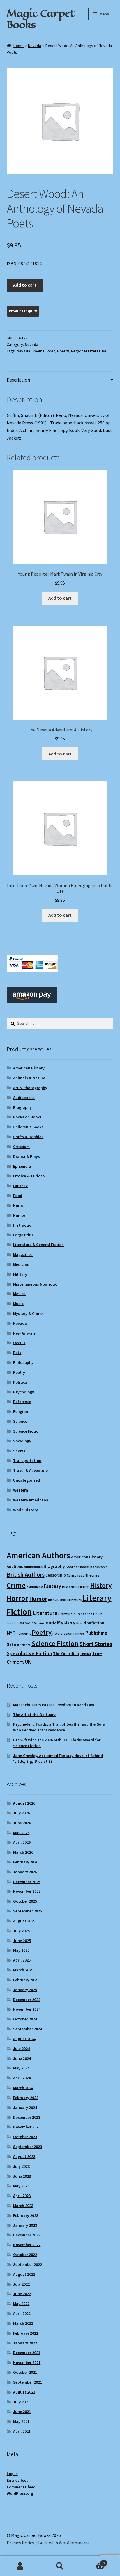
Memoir (26, 1623)
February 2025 (26, 1980)
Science (20, 1421)
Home (18, 46)
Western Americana (31, 1500)
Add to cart (25, 285)
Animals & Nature (29, 1078)
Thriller (85, 1654)
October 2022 (25, 2255)
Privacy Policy (20, 2543)
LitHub (98, 1614)
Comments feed (21, 2487)
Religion (21, 1411)
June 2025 (22, 1941)
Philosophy (23, 1362)
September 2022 (28, 2264)
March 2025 (23, 1970)
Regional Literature (89, 351)
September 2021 (28, 2382)
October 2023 (25, 2137)
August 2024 (24, 2039)
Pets (17, 1353)
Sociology (22, 1441)
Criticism (21, 1147)
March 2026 (23, 1852)
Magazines (23, 1254)
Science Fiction (27, 1431)
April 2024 (22, 2078)
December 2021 (27, 2353)
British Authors (26, 1574)
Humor (19, 1215)
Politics (20, 1382)
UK (28, 1662)
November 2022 (27, 2245)
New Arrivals (24, 1333)
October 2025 (25, 1901)
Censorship (56, 1575)
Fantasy (20, 1186)
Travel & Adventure (30, 1470)
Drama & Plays (27, 1156)
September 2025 (28, 1911)
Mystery (66, 1623)
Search (60, 2566)
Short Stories (96, 1644)
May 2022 (21, 2304)
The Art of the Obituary (34, 1715)
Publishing (96, 1633)
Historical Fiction (76, 1587)
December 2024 (27, 2000)
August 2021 (24, 2392)
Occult (19, 1343)
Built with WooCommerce (64, 2543)
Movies (19, 1294)
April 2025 (22, 1960)
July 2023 (21, 2166)
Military (20, 1274)
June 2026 (22, 1823)
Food (18, 1196)
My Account (20, 2566)
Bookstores (99, 1567)
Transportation (27, 1460)
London (13, 1623)
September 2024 (28, 2029)
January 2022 (25, 2343)
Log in (12, 2474)
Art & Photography (30, 1088)
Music (18, 1304)
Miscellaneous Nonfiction (36, 1284)
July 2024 (21, 2049)
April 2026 (22, 1842)
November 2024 (27, 2009)
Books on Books (27, 1117)
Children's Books (28, 1127)
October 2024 (25, 2019)
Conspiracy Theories (83, 1575)
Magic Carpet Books (40, 19)
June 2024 (22, 2058)
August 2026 (24, 1803)
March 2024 (23, 2088)
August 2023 (24, 2156)
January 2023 (25, 2225)
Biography (22, 1107)
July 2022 (21, 2284)
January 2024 (25, 2107)
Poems (38, 351)
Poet (51, 351)
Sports (19, 1451)
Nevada (35, 46)
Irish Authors (58, 1600)
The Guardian (66, 1654)
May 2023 (21, 2186)
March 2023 (23, 2206)
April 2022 (22, 2313)
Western (21, 1490)
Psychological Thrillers (68, 1634)
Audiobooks (24, 1098)
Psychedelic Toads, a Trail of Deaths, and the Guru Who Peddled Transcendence (59, 1727)
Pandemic (24, 1634)
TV (22, 1662)
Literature (45, 1613)
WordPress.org (20, 2493)
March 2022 (23, 2323)
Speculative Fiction (29, 1653)
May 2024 (21, 2068)
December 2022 (27, 2235)
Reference (22, 1402)
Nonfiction (94, 1623)
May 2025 (21, 1950)
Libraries (75, 1600)
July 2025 (21, 1931)
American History (29, 1068)
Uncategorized (27, 1480)
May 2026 (21, 1833)
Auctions (15, 1566)
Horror (19, 1205)
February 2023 (26, 2215)
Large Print (23, 1235)
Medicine (21, 1264)
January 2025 (25, 1990)
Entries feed (18, 2480)
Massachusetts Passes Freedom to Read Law (54, 1705)
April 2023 (22, 2196)
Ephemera (22, 1166)
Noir (79, 1623)
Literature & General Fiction (38, 1245)
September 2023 (28, 2147)
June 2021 (22, 2412)
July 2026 (21, 1813)
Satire (13, 1644)
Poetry (63, 351)
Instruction (23, 1225)
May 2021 (21, 2421)
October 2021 (25, 2372)
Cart (92, 2561)
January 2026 (25, 1872)
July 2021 (21, 2402)
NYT (11, 1633)
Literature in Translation (75, 1614)
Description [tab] (18, 380)
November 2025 (27, 1891)
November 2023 (27, 2127)
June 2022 (22, 2294)
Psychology (24, 1392)
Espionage (35, 1587)
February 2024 (26, 2098)
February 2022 (26, 2333)
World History (25, 1510)
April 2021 (22, 2431)
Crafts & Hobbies (28, 1137)
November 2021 (27, 2362)
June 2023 (22, 2176)
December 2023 (27, 2117)
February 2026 (26, 1862)
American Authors (38, 1555)
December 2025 (27, 1882)
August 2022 (24, 2274)
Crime (16, 1585)
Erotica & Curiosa (29, 1176)
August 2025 (24, 1921)
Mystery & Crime (28, 1313)
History (101, 1585)
